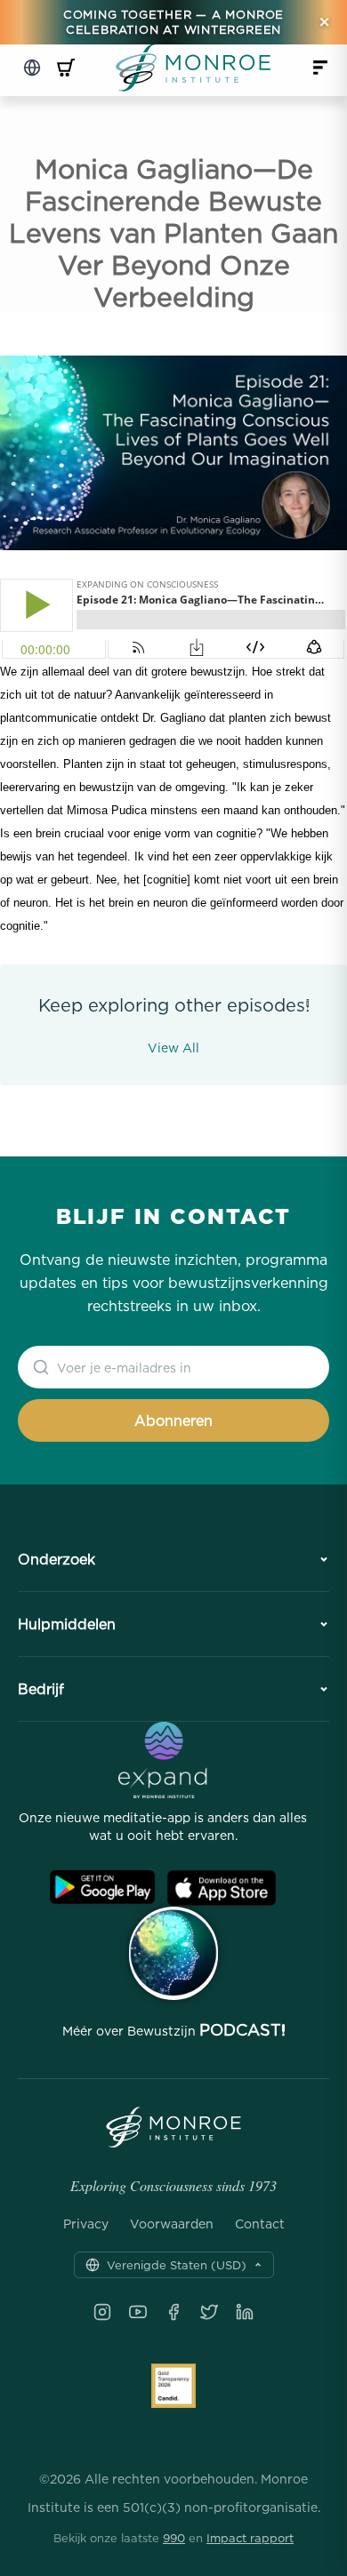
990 (174, 2538)
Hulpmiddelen (67, 1624)
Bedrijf (41, 1689)
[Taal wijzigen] (32, 68)
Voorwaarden (172, 2224)
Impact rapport (250, 2538)
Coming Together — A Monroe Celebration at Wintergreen (173, 22)
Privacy (86, 2224)
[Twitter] (209, 2312)
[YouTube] (138, 2312)
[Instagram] (102, 2312)
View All (173, 1048)
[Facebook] (173, 2312)
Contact (260, 2224)
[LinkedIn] (245, 2312)
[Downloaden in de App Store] (222, 1888)
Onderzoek (56, 1559)
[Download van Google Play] (102, 1888)
